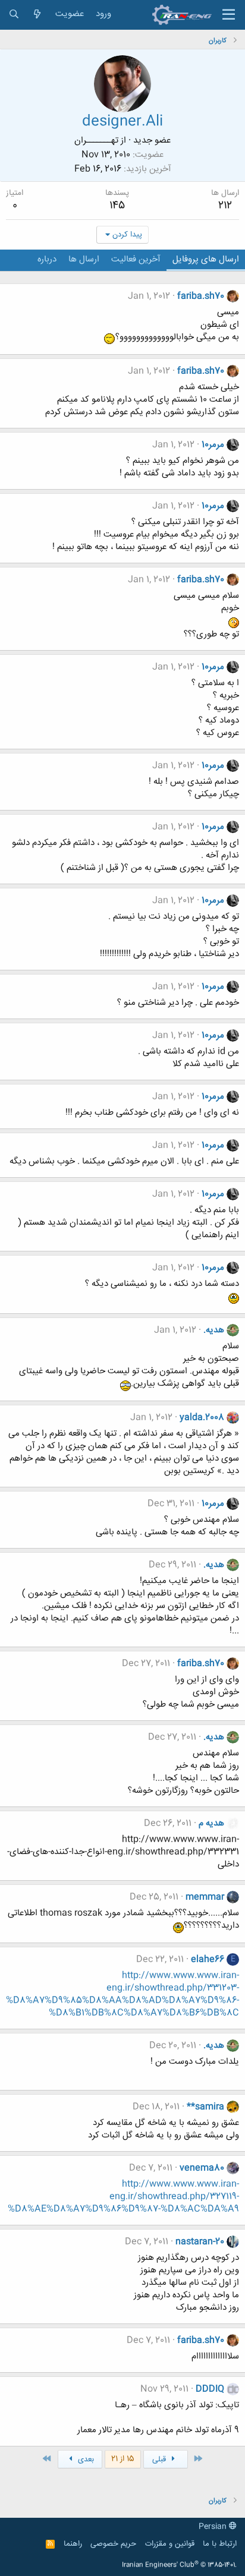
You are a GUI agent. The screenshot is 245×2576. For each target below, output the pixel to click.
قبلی (160, 2460)
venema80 (202, 2168)
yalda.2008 (202, 1418)
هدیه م (211, 1823)
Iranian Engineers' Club (179, 2565)
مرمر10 (213, 445)
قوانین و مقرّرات (170, 2544)
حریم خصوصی (113, 2544)
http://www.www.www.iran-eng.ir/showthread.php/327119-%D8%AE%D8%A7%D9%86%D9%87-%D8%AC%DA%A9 (123, 2197)
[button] (229, 15)
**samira (205, 2107)
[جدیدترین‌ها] (37, 15)
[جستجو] (14, 15)
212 (225, 206)
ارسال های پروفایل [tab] (206, 259)
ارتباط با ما (220, 2544)
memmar (205, 1897)
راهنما (73, 2544)
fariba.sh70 (201, 296)
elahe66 (208, 1959)
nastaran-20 (200, 2242)
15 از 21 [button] (123, 2459)
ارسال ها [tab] (84, 259)
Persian (214, 2527)
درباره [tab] (47, 259)
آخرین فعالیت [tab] (136, 259)
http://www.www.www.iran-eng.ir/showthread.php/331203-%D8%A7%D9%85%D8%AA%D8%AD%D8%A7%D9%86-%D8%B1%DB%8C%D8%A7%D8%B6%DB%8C (122, 1994)
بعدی (85, 2460)
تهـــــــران (96, 141)
